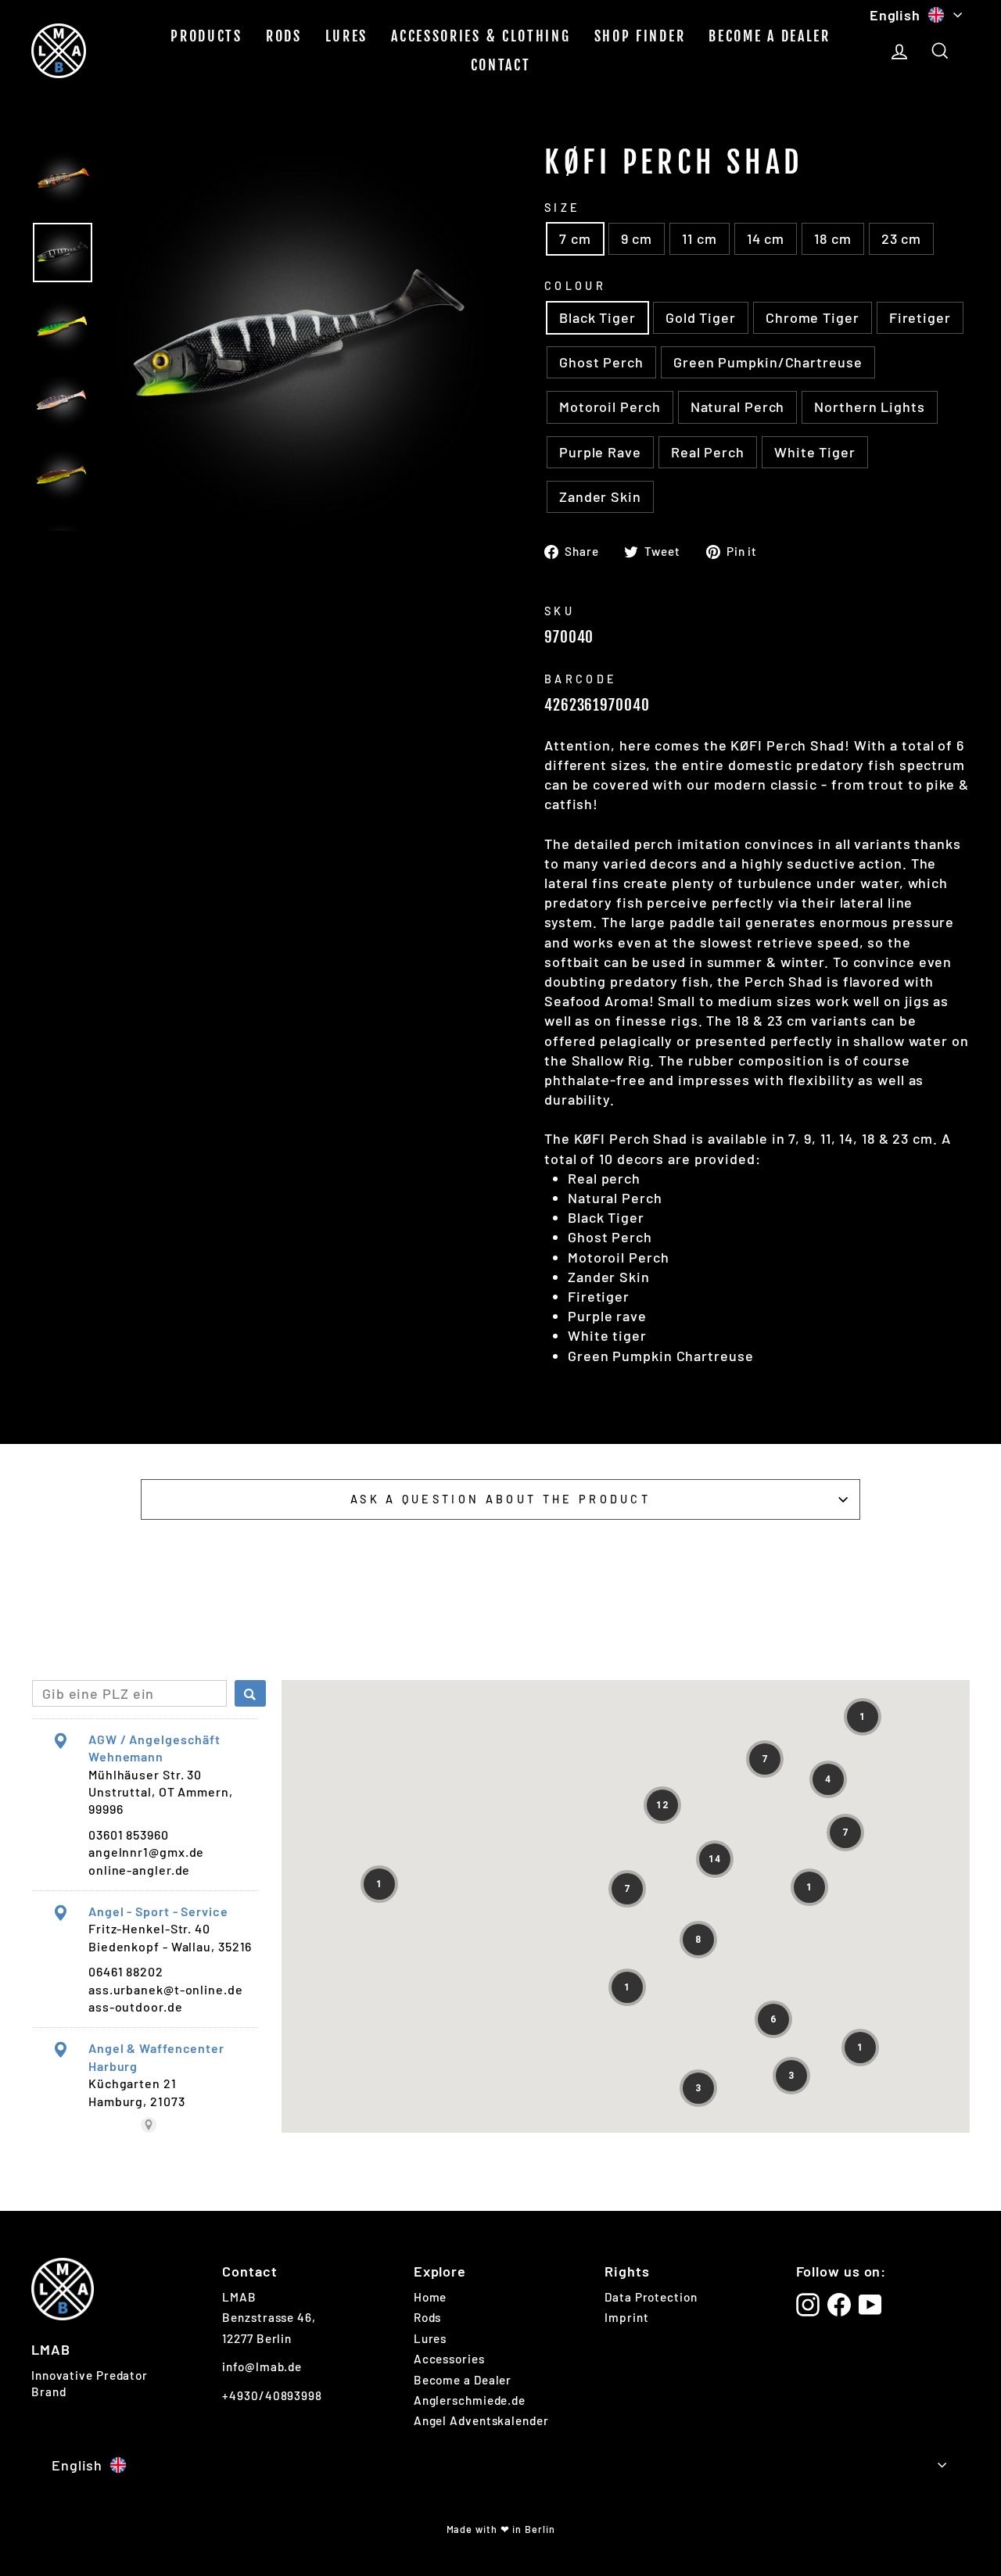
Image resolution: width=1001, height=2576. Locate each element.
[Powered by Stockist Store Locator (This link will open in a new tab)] (149, 2125)
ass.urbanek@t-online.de (166, 1989)
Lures (347, 36)
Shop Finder (640, 36)
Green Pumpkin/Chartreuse (768, 362)
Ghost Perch (601, 362)
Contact (501, 65)
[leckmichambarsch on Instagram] (808, 2305)
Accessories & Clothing (481, 36)
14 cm (766, 238)
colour (575, 286)
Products (206, 36)
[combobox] (129, 1693)
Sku (560, 611)
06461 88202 (126, 1971)
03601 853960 (129, 1834)
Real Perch (708, 452)
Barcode (581, 679)
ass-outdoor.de (136, 2006)
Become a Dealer (770, 36)
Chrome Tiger (813, 317)
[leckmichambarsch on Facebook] (839, 2305)
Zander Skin (600, 496)
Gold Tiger (701, 317)
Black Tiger (597, 317)
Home (431, 2297)
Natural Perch (738, 407)
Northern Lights (870, 407)
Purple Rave (600, 452)
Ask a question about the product (500, 1499)
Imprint (626, 2317)
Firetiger (920, 317)
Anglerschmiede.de (470, 2400)
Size (562, 208)
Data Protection (651, 2297)
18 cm (833, 238)
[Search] (250, 1693)
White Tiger (815, 452)
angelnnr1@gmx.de (146, 1852)
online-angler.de (139, 1870)
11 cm (700, 238)
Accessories (449, 2359)
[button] (863, 1717)
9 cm (637, 238)
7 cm (575, 238)
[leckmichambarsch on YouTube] (870, 2305)
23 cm (902, 238)
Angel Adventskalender (481, 2420)
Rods (284, 36)
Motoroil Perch (610, 407)
